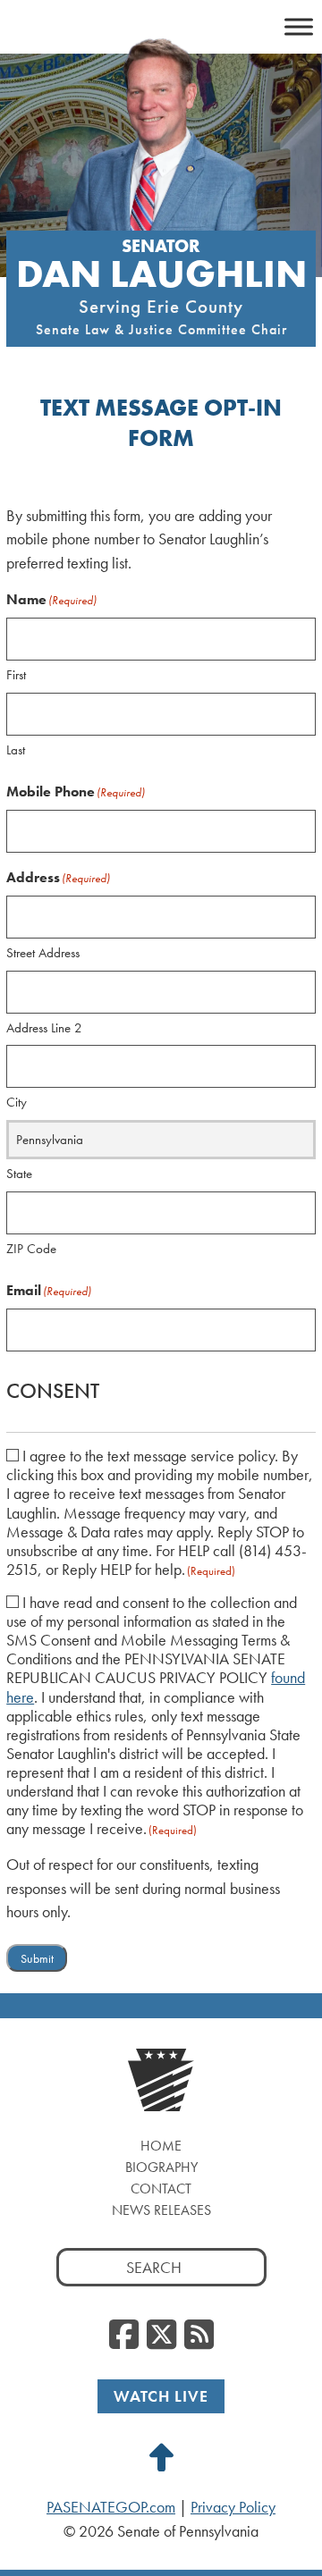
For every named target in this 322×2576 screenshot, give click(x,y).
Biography (161, 2167)
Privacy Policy (233, 2507)
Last (16, 750)
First (16, 675)
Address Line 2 (44, 1028)
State (19, 1174)
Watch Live (161, 2396)
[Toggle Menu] (299, 26)
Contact (161, 2189)
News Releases (161, 2210)
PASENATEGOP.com (111, 2507)
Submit (37, 1959)
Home (161, 2146)
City (17, 1102)
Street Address (43, 953)
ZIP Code (31, 1249)
